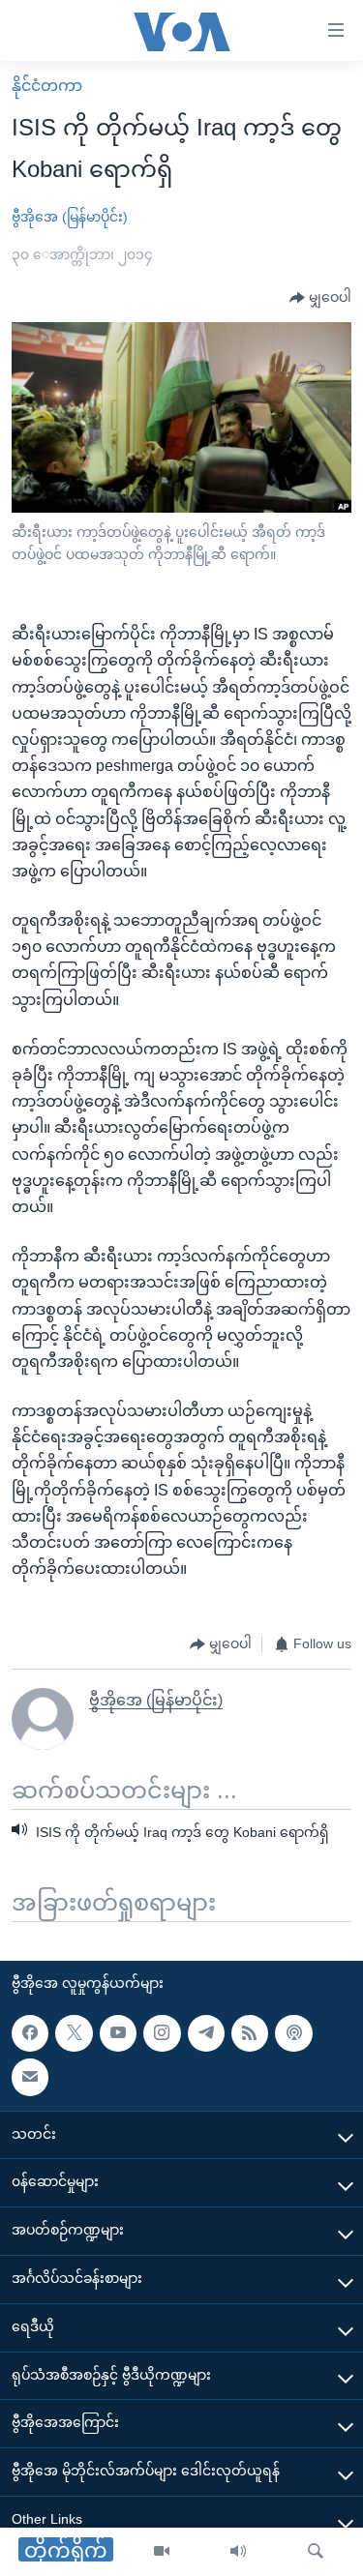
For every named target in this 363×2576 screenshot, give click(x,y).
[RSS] (250, 2033)
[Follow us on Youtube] (118, 2033)
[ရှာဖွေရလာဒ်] (316, 2552)
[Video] (162, 2552)
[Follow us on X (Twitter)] (74, 2033)
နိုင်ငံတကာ (47, 86)
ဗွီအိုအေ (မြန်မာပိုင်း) (70, 217)
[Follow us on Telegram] (206, 2033)
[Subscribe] (30, 2077)
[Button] (320, 298)
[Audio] (238, 2552)
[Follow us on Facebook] (30, 2033)
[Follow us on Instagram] (162, 2033)
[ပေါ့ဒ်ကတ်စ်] (293, 2033)
